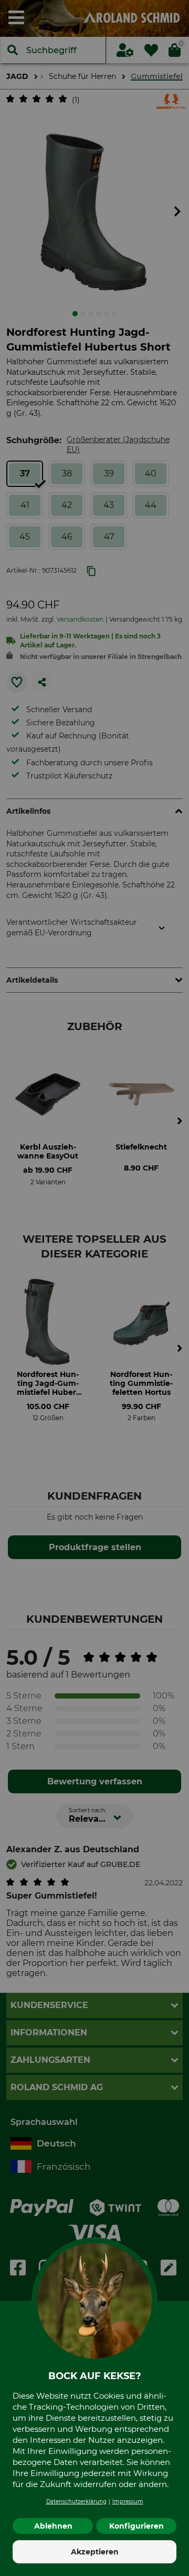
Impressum (128, 2502)
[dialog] (94, 1288)
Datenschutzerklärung (76, 2502)
